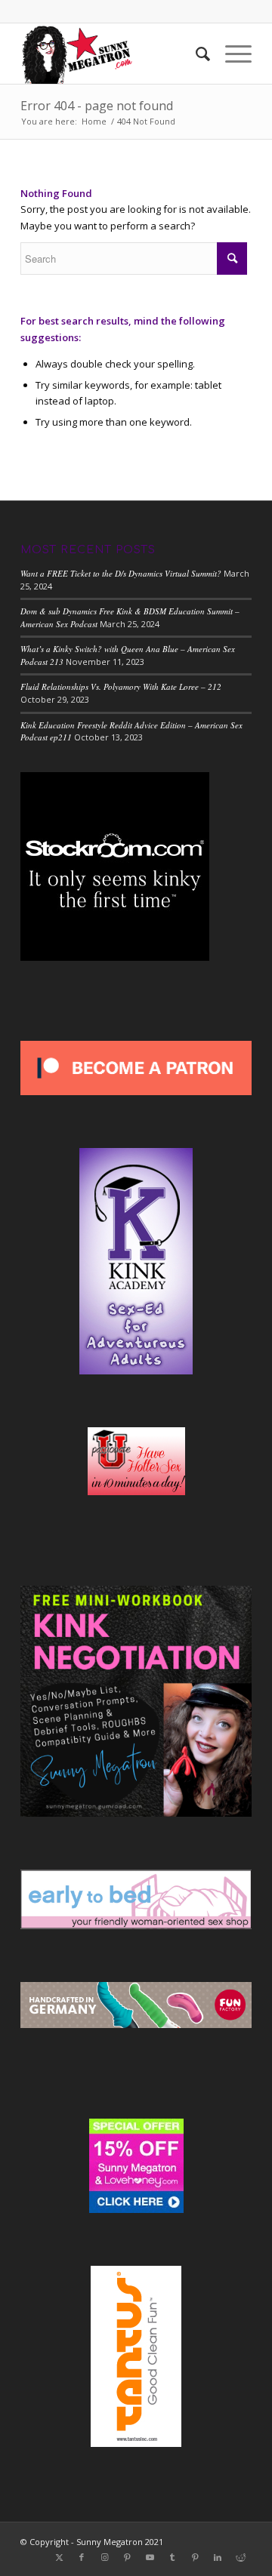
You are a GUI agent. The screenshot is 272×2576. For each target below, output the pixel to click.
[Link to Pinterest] (127, 2557)
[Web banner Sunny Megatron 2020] (113, 54)
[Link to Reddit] (240, 2557)
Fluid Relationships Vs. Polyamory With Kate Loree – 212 (121, 686)
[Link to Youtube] (150, 2557)
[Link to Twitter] (59, 2557)
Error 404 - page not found (97, 106)
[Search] (195, 54)
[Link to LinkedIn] (218, 2557)
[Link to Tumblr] (172, 2557)
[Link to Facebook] (82, 2557)
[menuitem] (195, 54)
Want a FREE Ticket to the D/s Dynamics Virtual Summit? (121, 573)
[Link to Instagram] (104, 2557)
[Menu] (231, 54)
